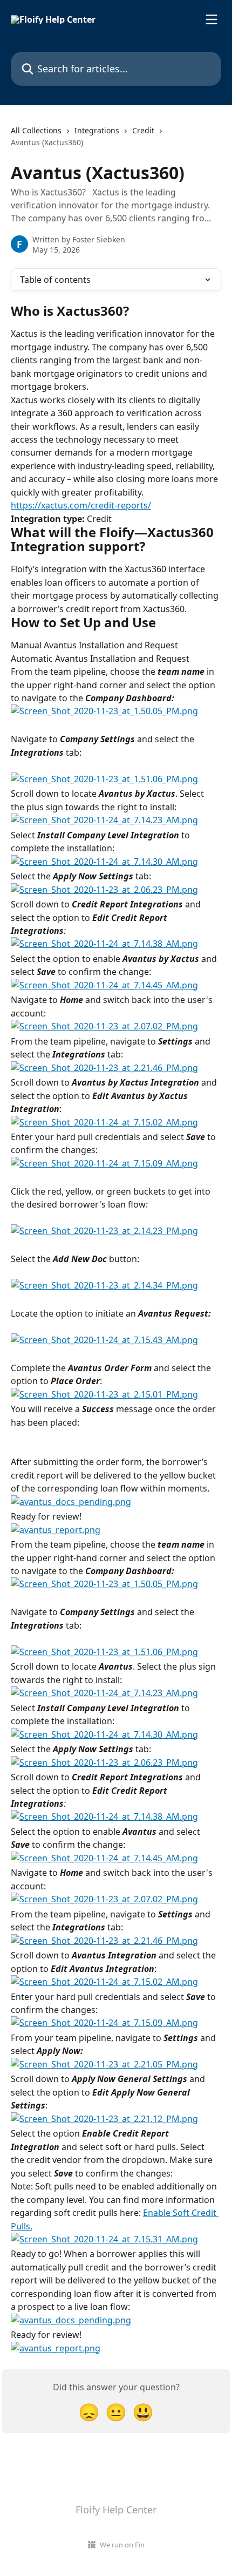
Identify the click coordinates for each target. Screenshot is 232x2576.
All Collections (36, 130)
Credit (143, 130)
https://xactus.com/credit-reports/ (81, 505)
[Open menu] (211, 19)
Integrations (97, 130)
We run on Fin (122, 2545)
